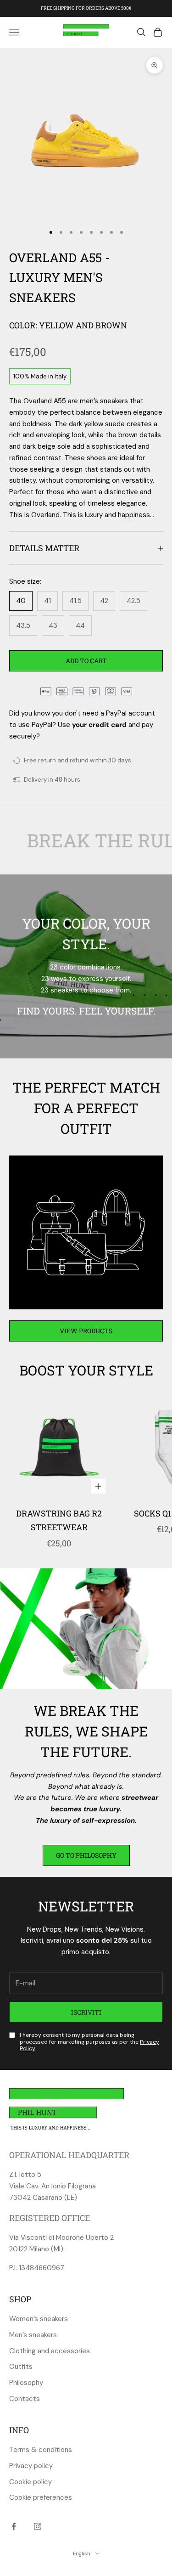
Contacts (25, 2399)
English (82, 2553)
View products (86, 1331)
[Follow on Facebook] (14, 2526)
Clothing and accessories (50, 2351)
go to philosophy (86, 1855)
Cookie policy (31, 2482)
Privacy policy (31, 2466)
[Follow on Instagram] (38, 2526)
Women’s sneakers (39, 2319)
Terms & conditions (41, 2450)
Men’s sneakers (33, 2335)
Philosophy (26, 2383)
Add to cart (86, 661)
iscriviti (86, 2012)
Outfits (21, 2367)
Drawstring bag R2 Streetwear (59, 1520)
